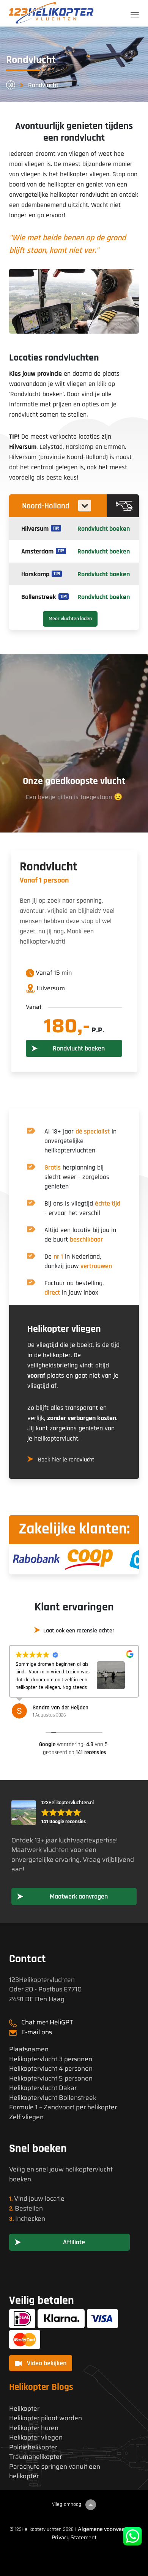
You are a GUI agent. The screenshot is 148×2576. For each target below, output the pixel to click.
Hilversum (23, 447)
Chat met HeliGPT (47, 2022)
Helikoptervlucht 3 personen (51, 2059)
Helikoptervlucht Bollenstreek (53, 2098)
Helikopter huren (34, 2428)
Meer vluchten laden (70, 619)
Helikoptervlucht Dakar (43, 2088)
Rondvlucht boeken (104, 529)
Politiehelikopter (33, 2447)
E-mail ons (37, 2032)
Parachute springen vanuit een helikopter (55, 2472)
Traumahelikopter (35, 2457)
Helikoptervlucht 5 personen (51, 2078)
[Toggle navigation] (135, 15)
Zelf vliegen (26, 2117)
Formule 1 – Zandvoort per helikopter (63, 2107)
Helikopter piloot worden (46, 2418)
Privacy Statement (74, 2537)
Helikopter (24, 2409)
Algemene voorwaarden (107, 2529)
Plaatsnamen (29, 2049)
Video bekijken (46, 2363)
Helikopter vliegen (36, 2437)
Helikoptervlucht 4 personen (51, 2069)
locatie (55, 2198)
